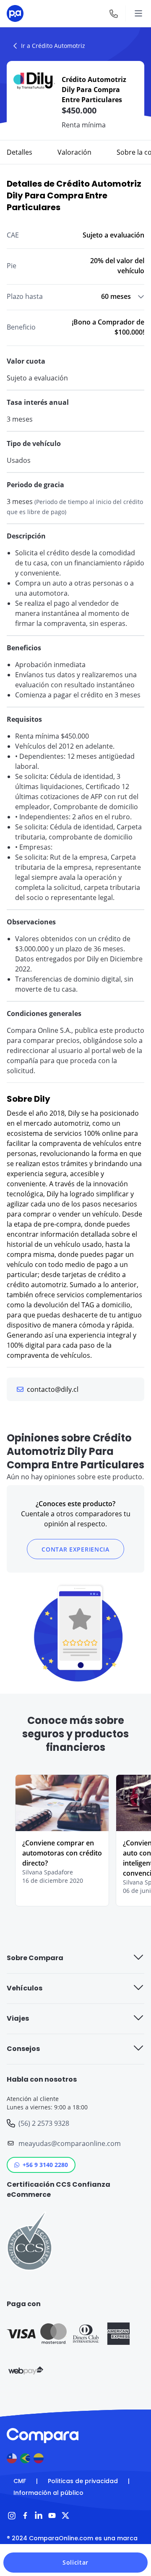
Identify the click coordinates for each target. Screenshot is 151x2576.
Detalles (20, 152)
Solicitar (75, 2562)
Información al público (48, 2493)
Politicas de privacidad (83, 2481)
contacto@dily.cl (53, 1389)
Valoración (74, 152)
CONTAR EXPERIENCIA (75, 1549)
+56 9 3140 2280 (45, 2165)
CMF (20, 2481)
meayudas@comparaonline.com (70, 2143)
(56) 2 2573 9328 (44, 2123)
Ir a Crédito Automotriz (53, 46)
